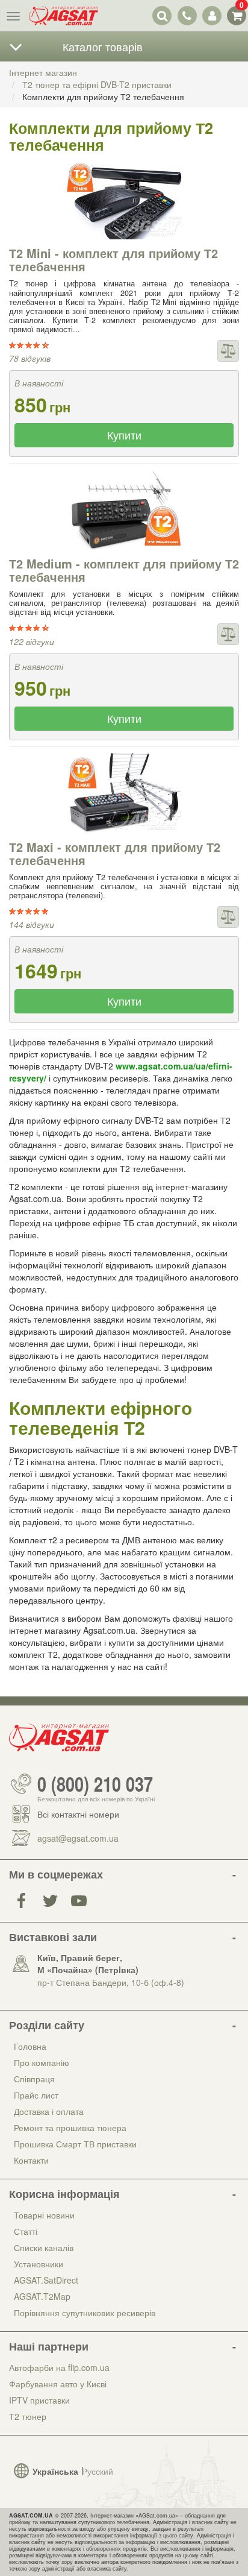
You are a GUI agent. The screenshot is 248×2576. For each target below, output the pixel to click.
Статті (26, 2231)
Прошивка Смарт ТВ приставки (75, 2144)
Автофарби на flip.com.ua (59, 2367)
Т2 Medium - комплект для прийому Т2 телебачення (124, 570)
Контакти (31, 2160)
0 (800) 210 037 (95, 1784)
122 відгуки (32, 641)
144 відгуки (32, 924)
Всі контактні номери (78, 1814)
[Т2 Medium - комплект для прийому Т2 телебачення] (124, 510)
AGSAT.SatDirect (46, 2280)
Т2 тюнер (28, 2416)
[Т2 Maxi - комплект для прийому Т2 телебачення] (124, 793)
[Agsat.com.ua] (64, 16)
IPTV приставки (39, 2400)
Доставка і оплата (49, 2111)
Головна (30, 2046)
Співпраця (34, 2079)
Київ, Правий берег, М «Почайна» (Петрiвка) (88, 1963)
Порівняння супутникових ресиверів (85, 2313)
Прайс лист (36, 2095)
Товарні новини (44, 2215)
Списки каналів (44, 2247)
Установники (39, 2264)
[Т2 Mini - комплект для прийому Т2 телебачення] (124, 199)
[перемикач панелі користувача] (212, 15)
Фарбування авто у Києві (58, 2384)
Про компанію (42, 2062)
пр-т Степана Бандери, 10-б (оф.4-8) (111, 1982)
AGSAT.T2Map (42, 2296)
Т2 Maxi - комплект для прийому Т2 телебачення (115, 853)
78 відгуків (30, 358)
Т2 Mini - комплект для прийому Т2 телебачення (113, 260)
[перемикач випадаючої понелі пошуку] (162, 15)
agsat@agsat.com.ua (78, 1838)
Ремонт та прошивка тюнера (70, 2127)
